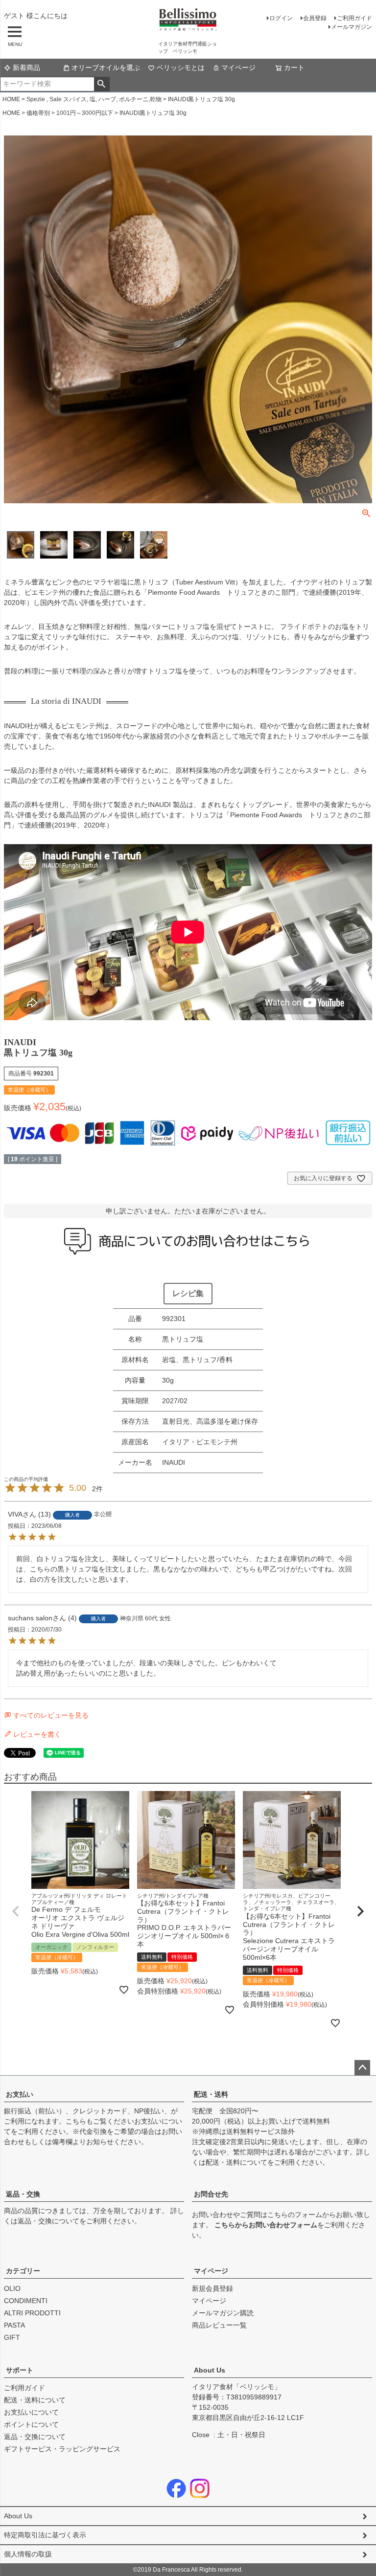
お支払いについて (31, 2412)
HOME (11, 99)
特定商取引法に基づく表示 (45, 2535)
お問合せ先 (211, 2194)
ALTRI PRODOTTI (32, 2313)
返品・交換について (48, 2221)
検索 (102, 84)
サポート (20, 2370)
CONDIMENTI (26, 2301)
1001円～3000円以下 (85, 113)
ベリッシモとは (181, 67)
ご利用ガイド (354, 18)
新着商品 (26, 67)
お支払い (20, 2094)
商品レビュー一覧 (219, 2325)
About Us (210, 2370)
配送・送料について (236, 2162)
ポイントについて (31, 2424)
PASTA (14, 2325)
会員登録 (315, 18)
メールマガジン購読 (223, 2313)
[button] (16, 1911)
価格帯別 (38, 113)
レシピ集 (188, 1293)
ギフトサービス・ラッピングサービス (62, 2449)
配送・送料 (211, 2094)
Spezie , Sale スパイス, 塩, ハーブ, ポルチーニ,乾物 (94, 99)
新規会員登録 (212, 2288)
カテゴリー (23, 2271)
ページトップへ (362, 2068)
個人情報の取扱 (28, 2554)
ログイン (281, 18)
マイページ (238, 67)
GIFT (12, 2337)
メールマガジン (352, 27)
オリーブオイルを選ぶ (106, 67)
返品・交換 (23, 2194)
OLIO (12, 2288)
